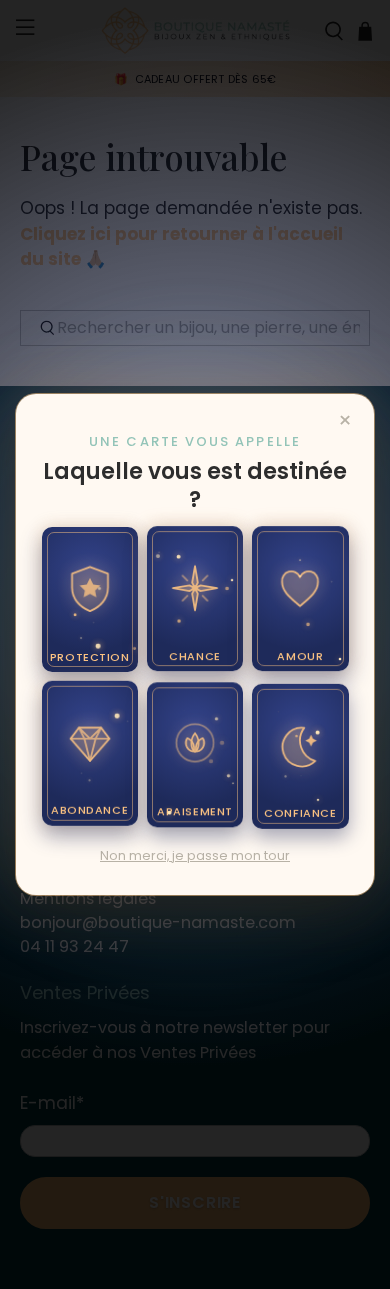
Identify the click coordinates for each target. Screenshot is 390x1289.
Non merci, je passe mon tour (195, 855)
